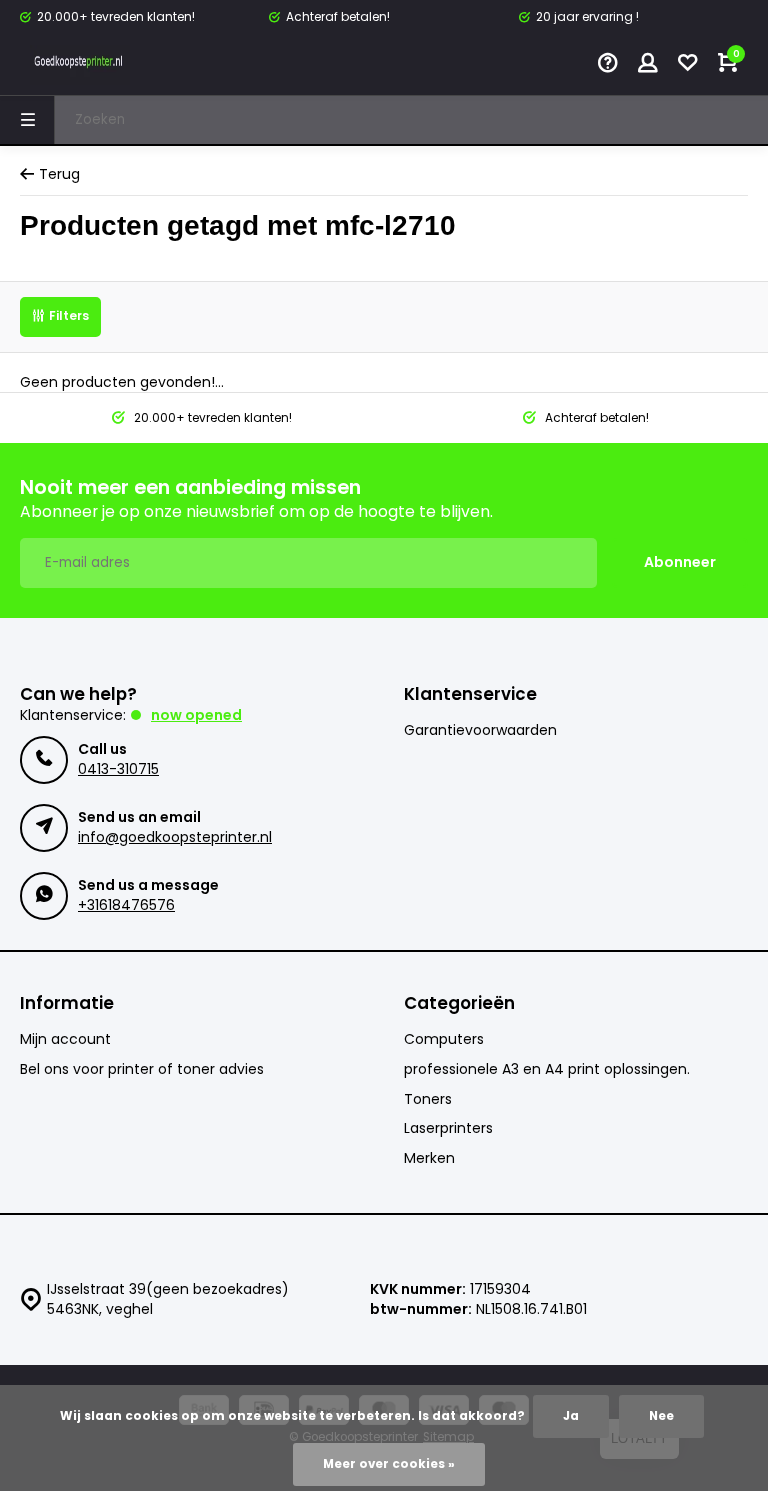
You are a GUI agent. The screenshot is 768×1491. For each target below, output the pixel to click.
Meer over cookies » (389, 1464)
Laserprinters (448, 1128)
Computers (444, 1039)
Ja (571, 1416)
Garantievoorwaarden (480, 730)
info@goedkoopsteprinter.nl (175, 837)
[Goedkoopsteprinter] (80, 65)
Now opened (196, 715)
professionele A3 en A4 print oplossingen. (547, 1069)
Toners (428, 1099)
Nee (661, 1416)
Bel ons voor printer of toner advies (142, 1069)
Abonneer (680, 562)
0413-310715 (118, 769)
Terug (59, 174)
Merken (429, 1158)
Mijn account (65, 1039)
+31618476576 (126, 905)
